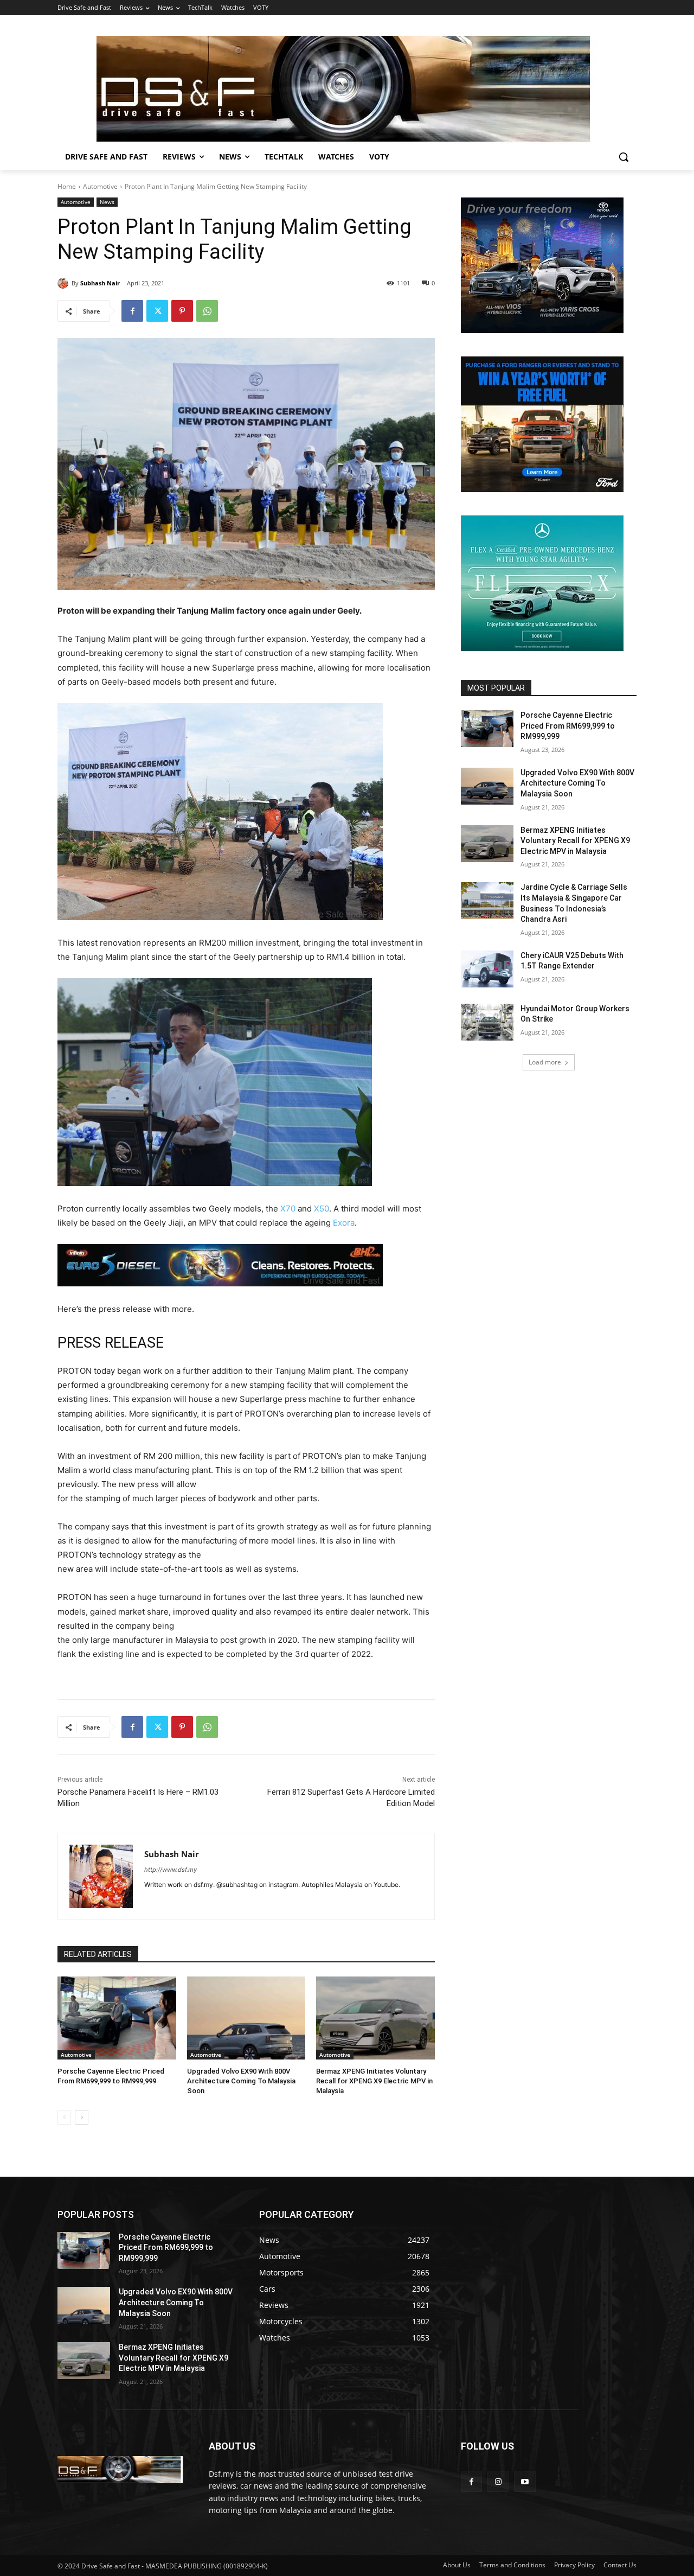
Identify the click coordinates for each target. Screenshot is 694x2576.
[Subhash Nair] (65, 283)
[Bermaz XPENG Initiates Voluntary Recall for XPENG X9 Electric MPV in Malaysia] (375, 2018)
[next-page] (82, 2118)
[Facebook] (132, 311)
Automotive (100, 186)
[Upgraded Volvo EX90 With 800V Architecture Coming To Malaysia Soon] (246, 2018)
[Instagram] (498, 2481)
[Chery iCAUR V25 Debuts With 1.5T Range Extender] (487, 969)
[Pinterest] (182, 311)
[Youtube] (525, 2481)
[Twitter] (157, 311)
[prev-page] (64, 2118)
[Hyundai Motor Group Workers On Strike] (487, 1022)
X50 (322, 1209)
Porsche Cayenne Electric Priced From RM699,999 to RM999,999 (568, 726)
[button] (624, 157)
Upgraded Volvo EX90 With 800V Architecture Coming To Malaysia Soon (241, 2081)
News (107, 202)
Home (67, 186)
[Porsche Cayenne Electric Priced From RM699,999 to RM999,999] (117, 2018)
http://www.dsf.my (171, 1870)
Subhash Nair (100, 283)
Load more (545, 1062)
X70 (288, 1209)
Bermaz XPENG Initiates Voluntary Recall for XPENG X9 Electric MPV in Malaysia (374, 2081)
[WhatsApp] (207, 311)
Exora (344, 1223)
